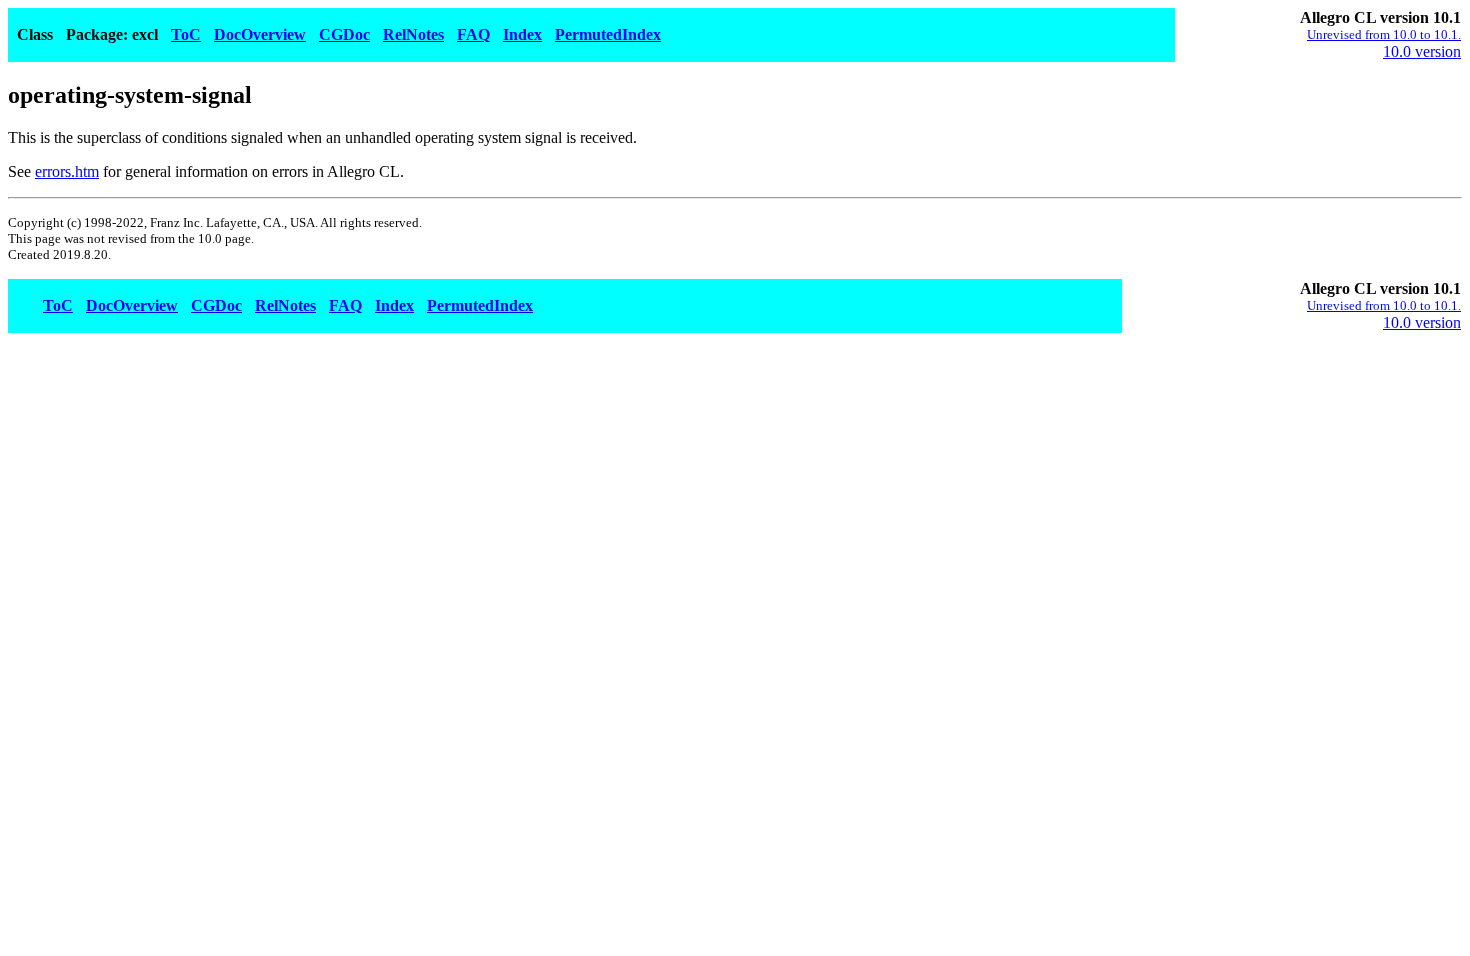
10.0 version (1422, 51)
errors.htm (67, 171)
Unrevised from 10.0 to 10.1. (1384, 34)
